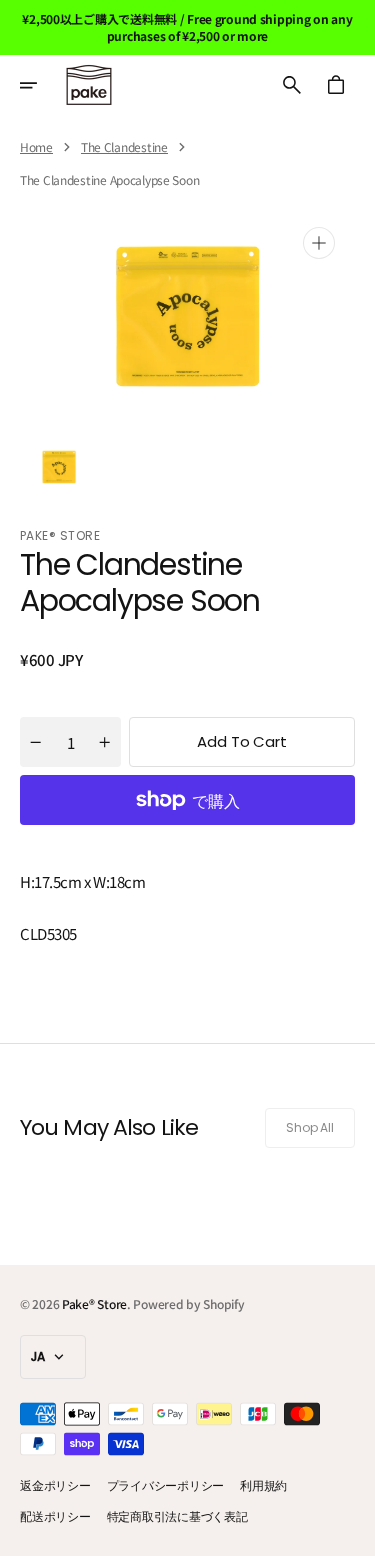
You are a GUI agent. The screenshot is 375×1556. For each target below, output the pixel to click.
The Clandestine (124, 147)
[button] (42, 85)
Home (36, 147)
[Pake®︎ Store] (89, 85)
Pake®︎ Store (94, 1303)
